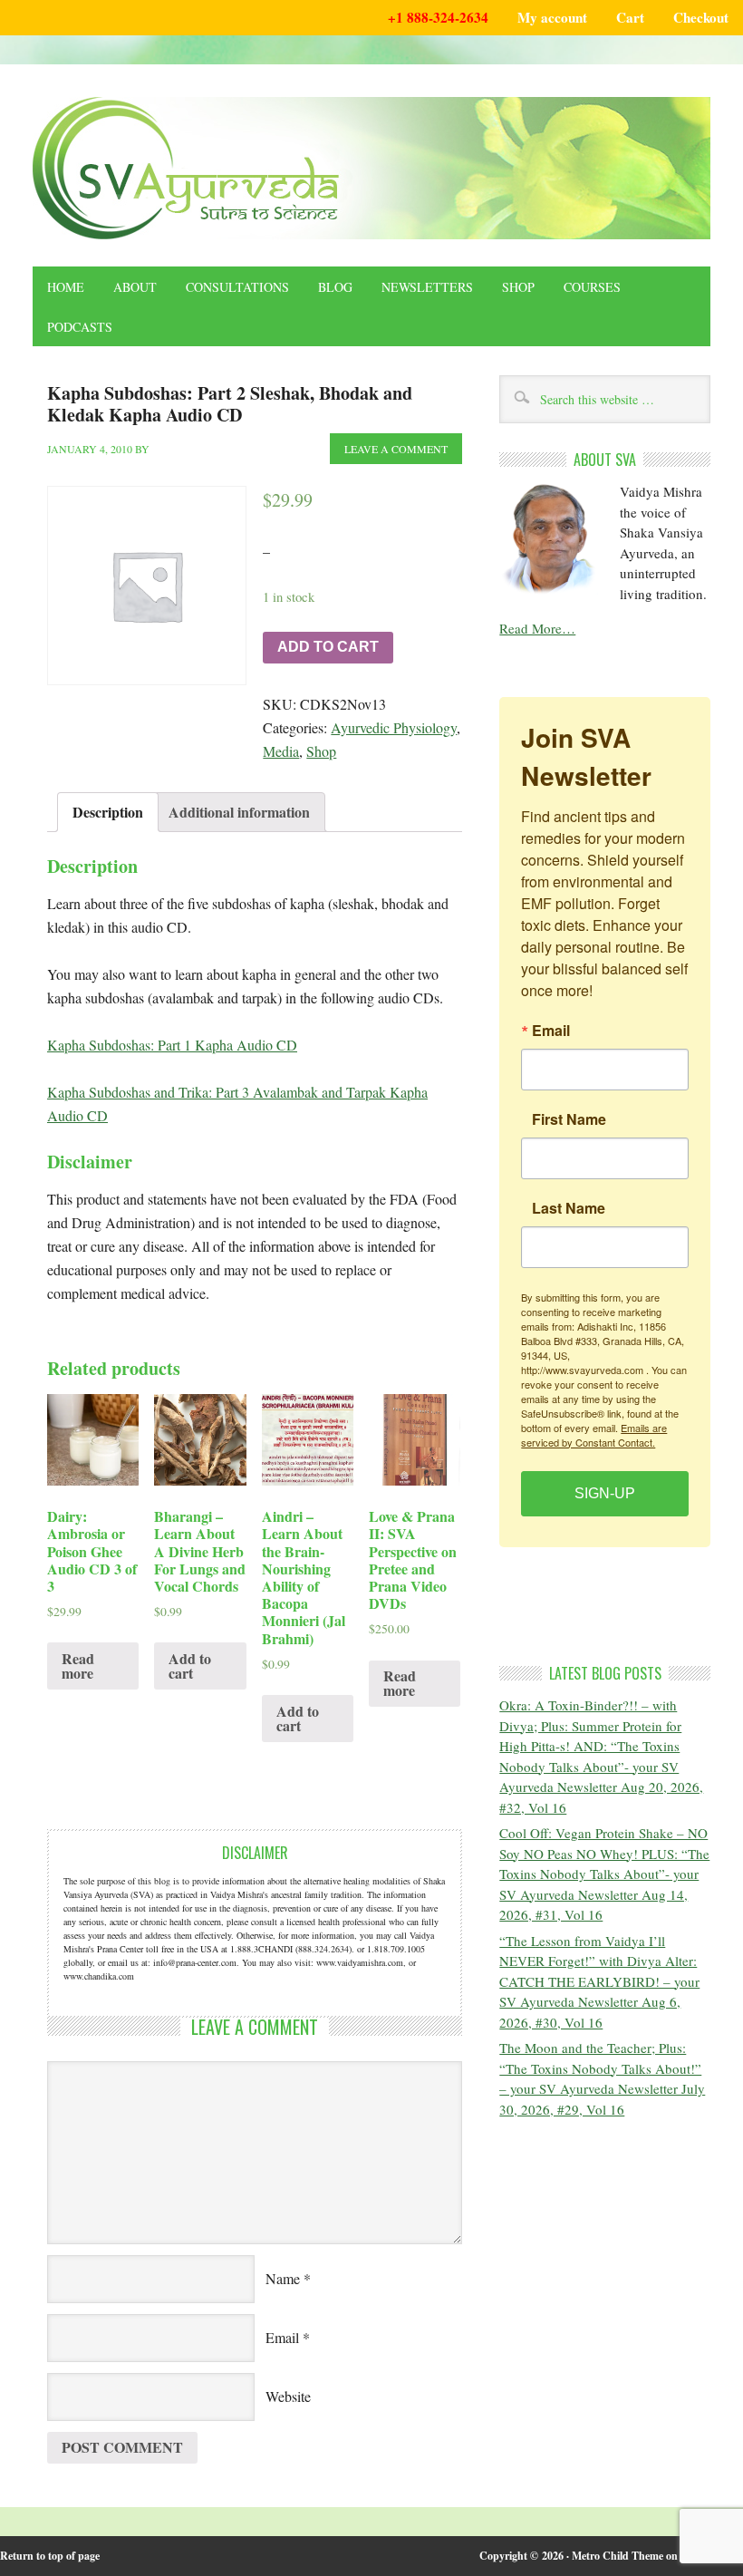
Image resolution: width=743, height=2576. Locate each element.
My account (552, 17)
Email (282, 2337)
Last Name (569, 1208)
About (135, 287)
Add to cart (328, 647)
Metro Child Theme (618, 2556)
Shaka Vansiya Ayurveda (371, 168)
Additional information (239, 812)
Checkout (701, 17)
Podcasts (80, 327)
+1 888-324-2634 (438, 17)
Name (283, 2278)
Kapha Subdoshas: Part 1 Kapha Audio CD (172, 1045)
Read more (78, 1666)
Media (281, 751)
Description (108, 812)
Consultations (237, 287)
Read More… (537, 628)
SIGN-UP (605, 1493)
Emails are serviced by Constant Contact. (594, 1435)
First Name (569, 1119)
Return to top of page (50, 2556)
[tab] (108, 812)
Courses (592, 287)
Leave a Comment (396, 449)
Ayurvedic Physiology (394, 727)
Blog (335, 287)
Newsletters (427, 287)
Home (66, 287)
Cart (630, 17)
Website (288, 2396)
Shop (518, 287)
